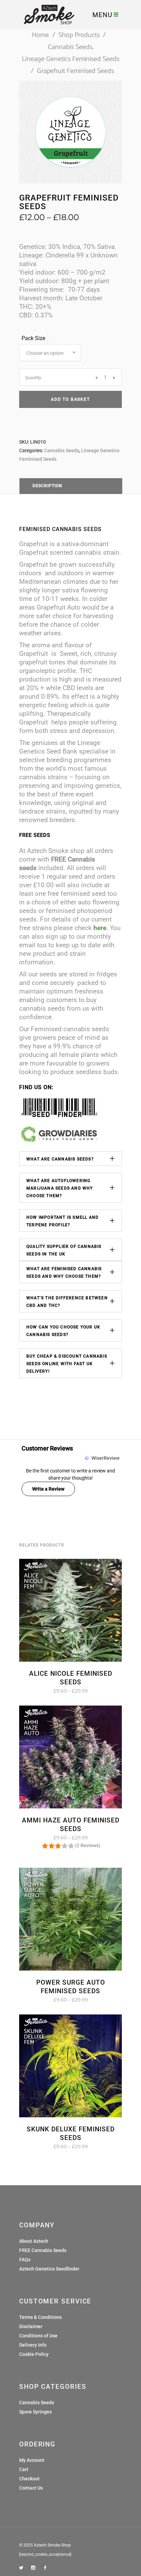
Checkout (29, 2479)
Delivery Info (33, 2345)
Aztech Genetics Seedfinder (49, 2269)
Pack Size (33, 338)
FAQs (25, 2260)
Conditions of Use (38, 2336)
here (100, 928)
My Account (32, 2460)
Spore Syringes (35, 2412)
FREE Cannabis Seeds (43, 2250)
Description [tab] (47, 486)
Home (40, 35)
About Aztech (34, 2241)
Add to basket (70, 399)
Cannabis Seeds (70, 47)
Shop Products (79, 35)
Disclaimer (31, 2326)
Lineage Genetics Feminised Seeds (71, 59)
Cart (24, 2469)
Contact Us (31, 2488)
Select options (49, 1691)
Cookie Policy (34, 2354)
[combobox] (50, 353)
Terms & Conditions (40, 2317)
